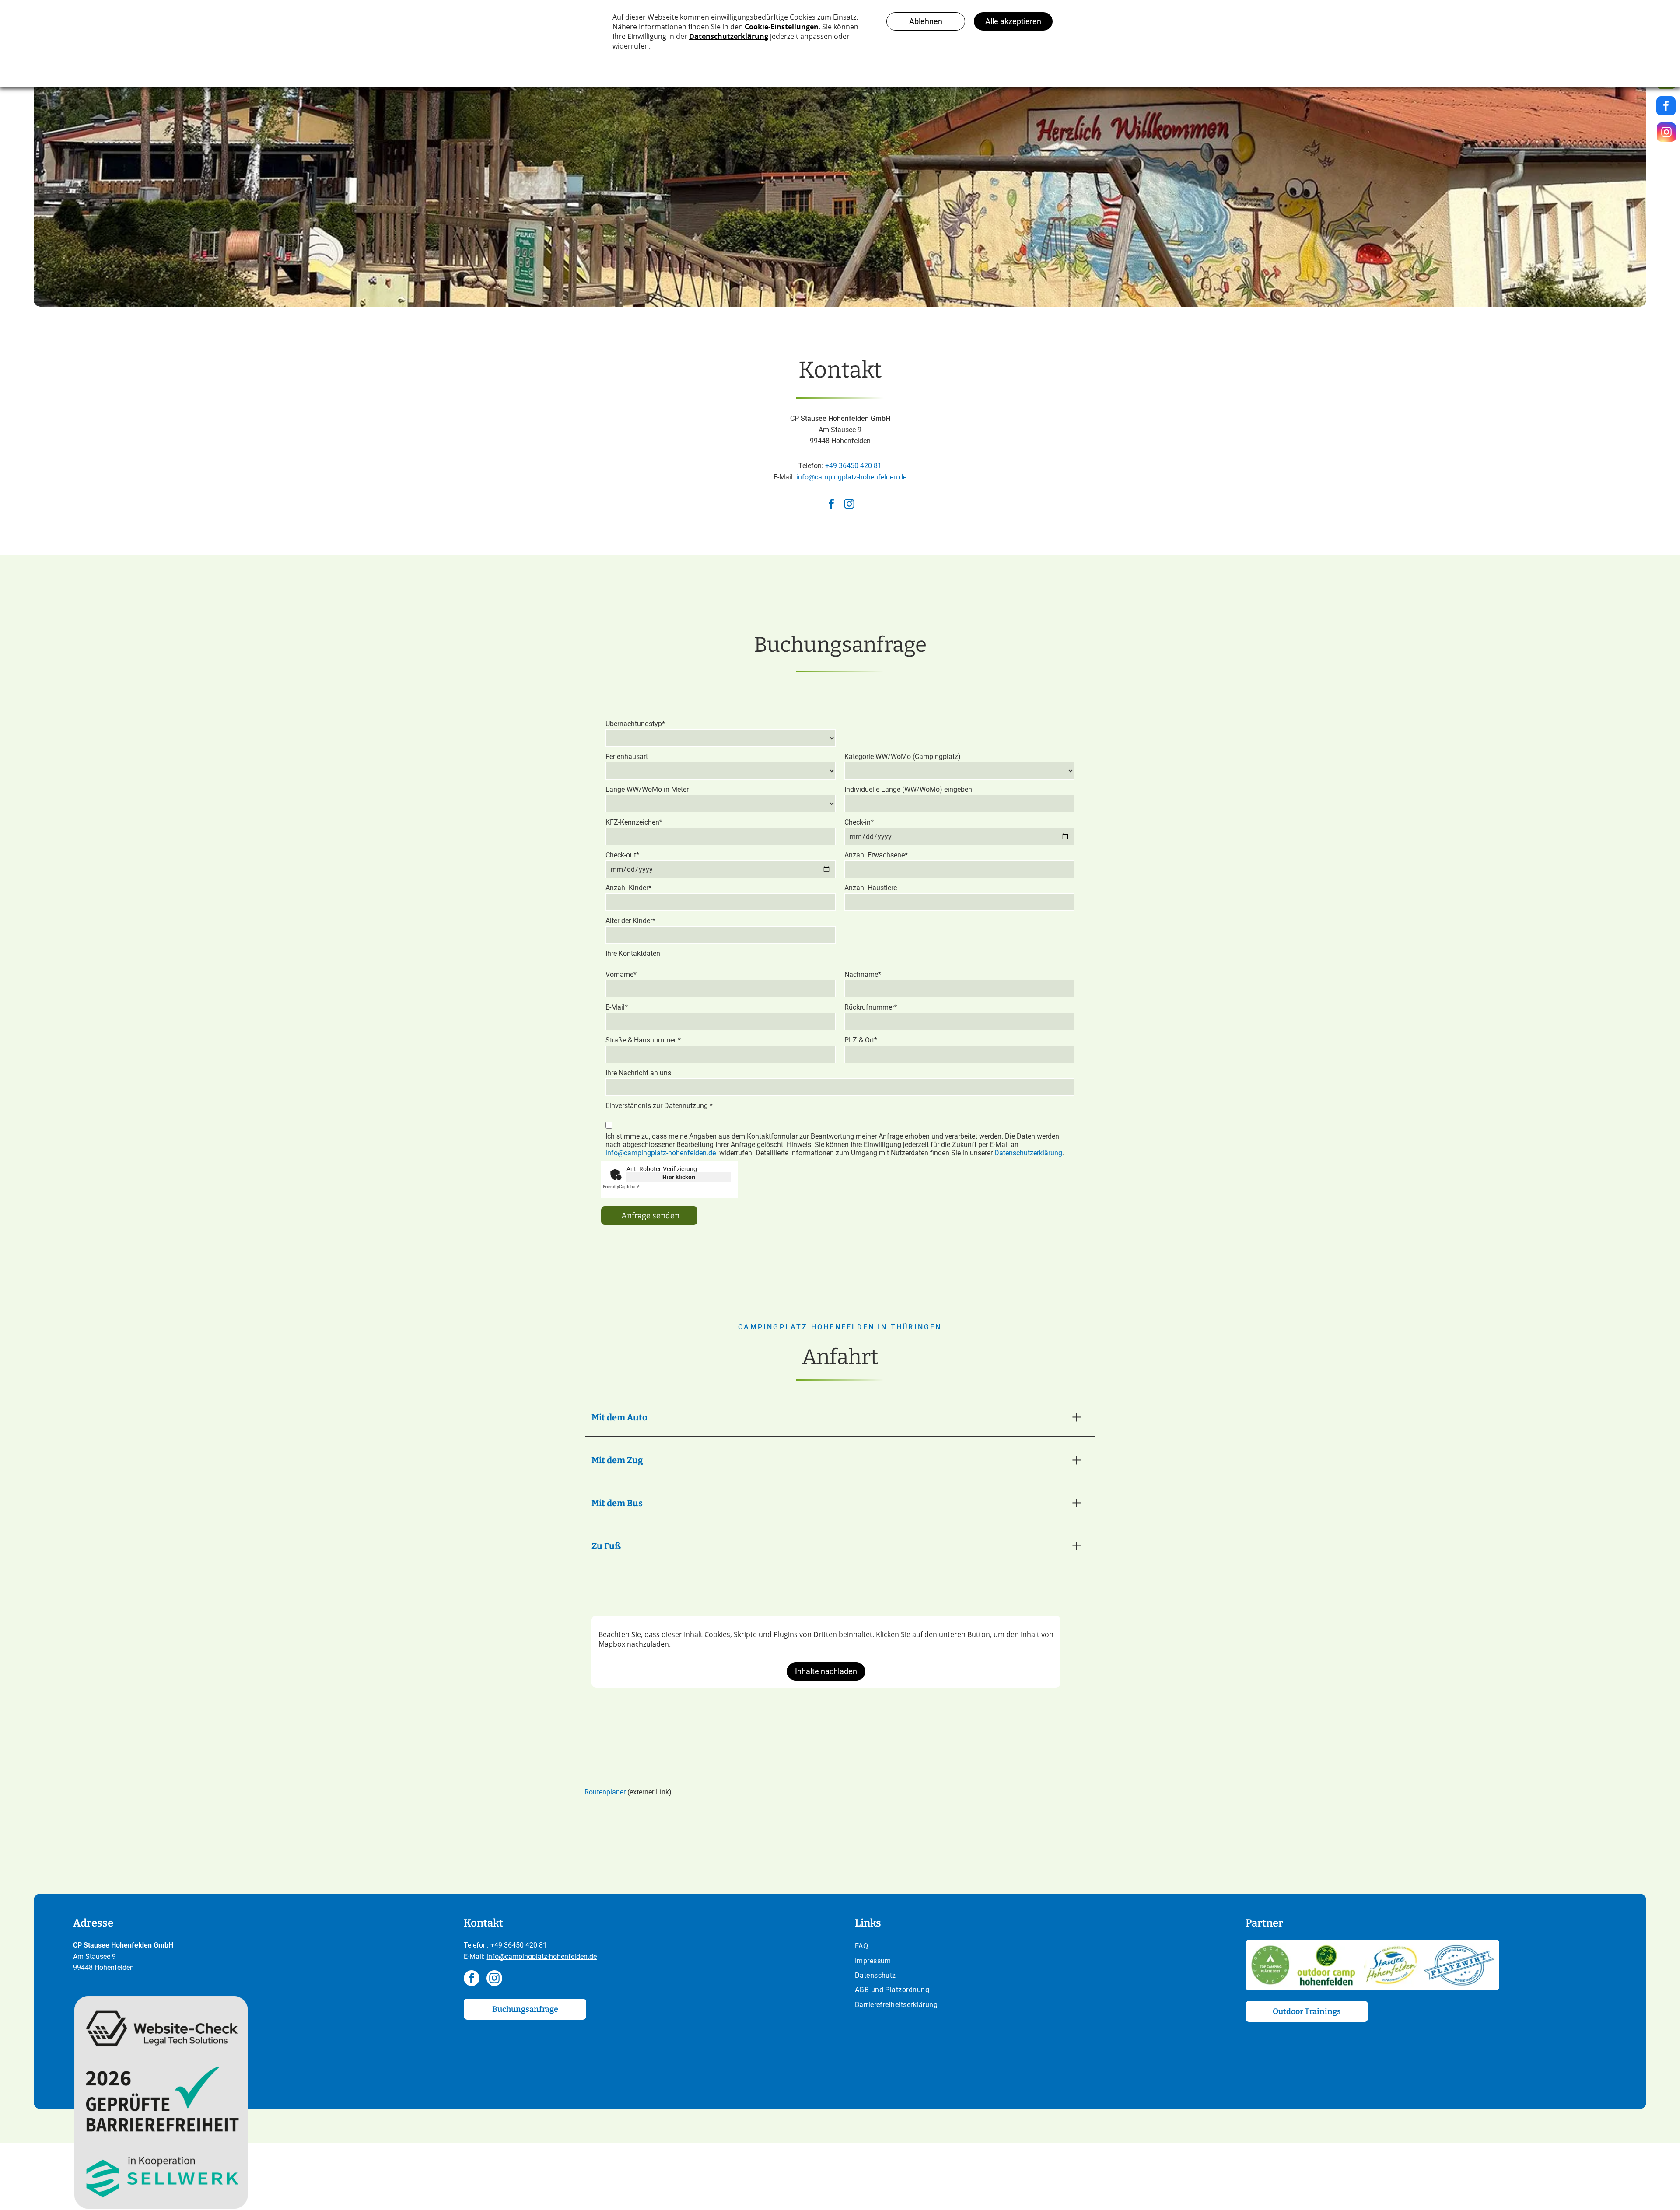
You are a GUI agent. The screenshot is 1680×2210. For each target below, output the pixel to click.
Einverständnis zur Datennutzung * (659, 1106)
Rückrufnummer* (871, 1007)
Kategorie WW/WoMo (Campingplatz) (903, 757)
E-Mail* (617, 1007)
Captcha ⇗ (621, 1187)
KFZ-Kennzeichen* (634, 822)
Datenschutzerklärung (1028, 1153)
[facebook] (831, 505)
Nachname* (863, 974)
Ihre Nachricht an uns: (639, 1073)
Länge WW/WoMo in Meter (647, 789)
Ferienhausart (627, 757)
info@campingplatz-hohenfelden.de (851, 477)
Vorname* (621, 974)
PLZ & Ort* (861, 1040)
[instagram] (849, 505)
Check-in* (859, 822)
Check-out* (622, 855)
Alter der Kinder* (630, 921)
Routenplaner (605, 1792)
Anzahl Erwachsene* (876, 855)
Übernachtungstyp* (635, 724)
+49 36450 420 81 (853, 466)
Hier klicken (679, 1177)
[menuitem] (1036, 1947)
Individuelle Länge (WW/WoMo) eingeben (908, 789)
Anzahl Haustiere (871, 888)
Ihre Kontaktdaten (633, 953)
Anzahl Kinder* (628, 888)
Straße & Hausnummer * (643, 1040)
